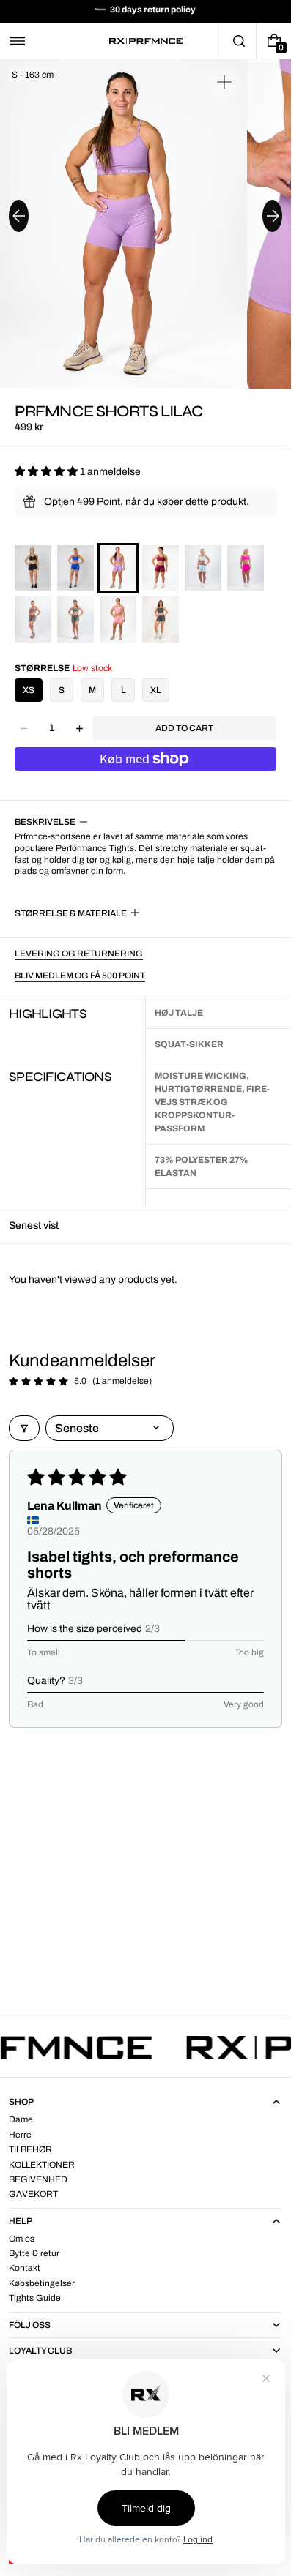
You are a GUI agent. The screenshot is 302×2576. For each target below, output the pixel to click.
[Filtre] (24, 1428)
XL (156, 690)
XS (29, 690)
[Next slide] (272, 216)
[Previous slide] (19, 216)
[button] (18, 41)
